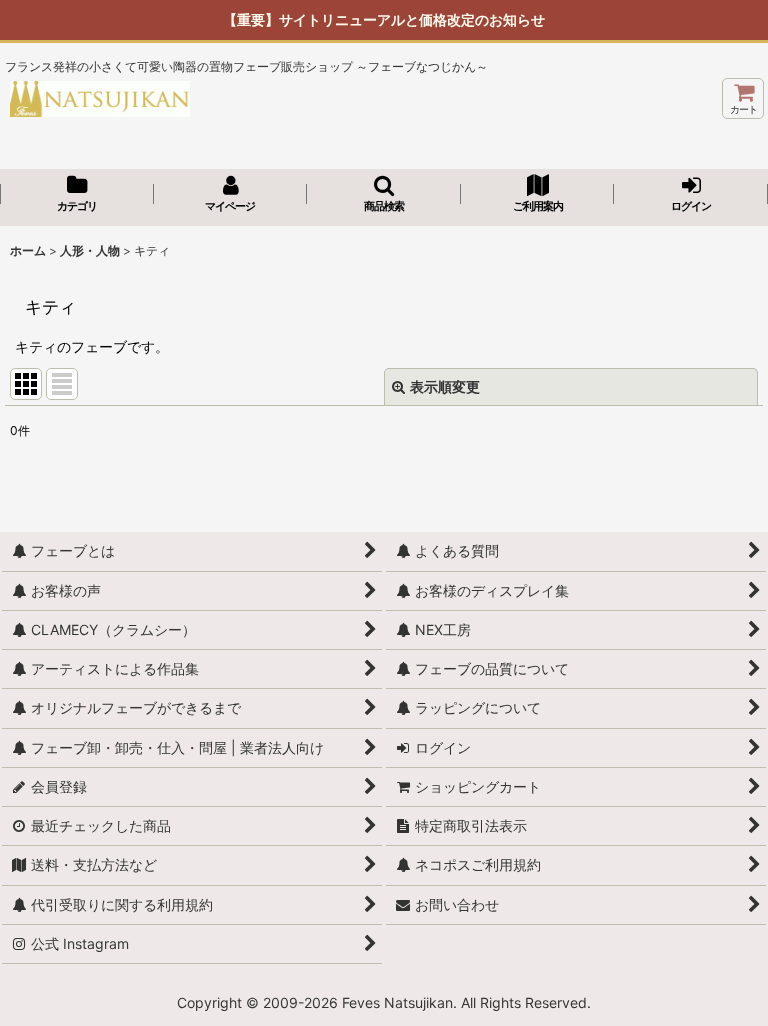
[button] (384, 195)
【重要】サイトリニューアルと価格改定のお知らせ (384, 19)
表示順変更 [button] (445, 386)
